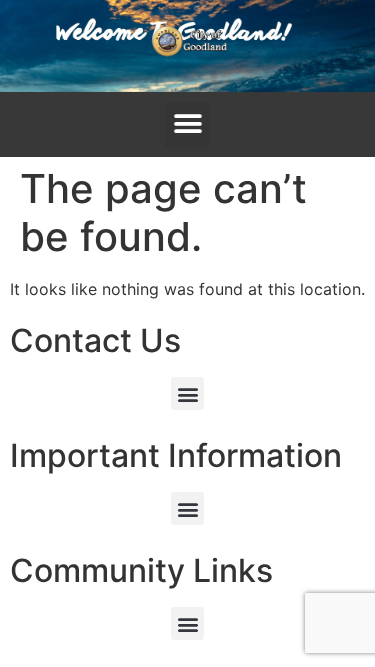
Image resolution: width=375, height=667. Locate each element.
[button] (187, 124)
